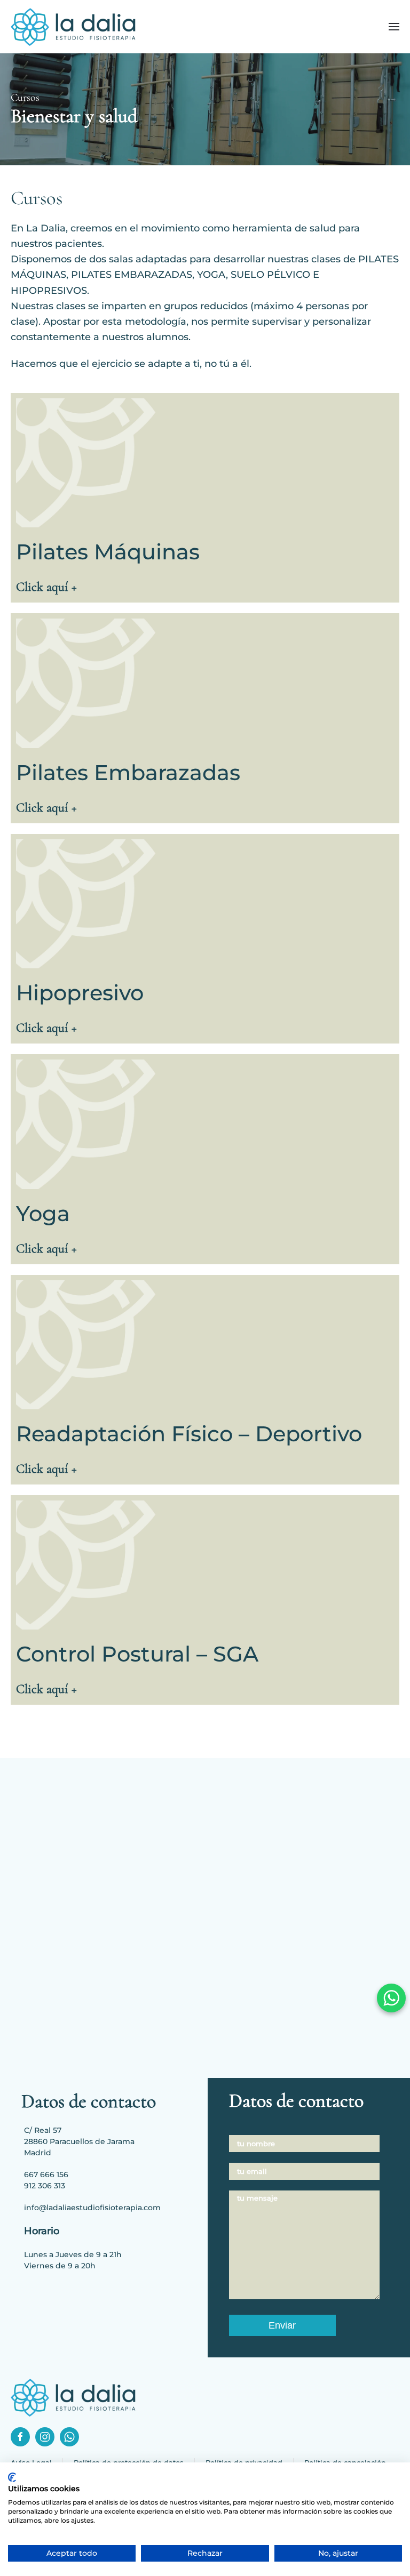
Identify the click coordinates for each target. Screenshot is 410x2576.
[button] (394, 27)
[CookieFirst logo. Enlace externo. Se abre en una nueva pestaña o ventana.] (12, 2477)
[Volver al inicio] (73, 27)
